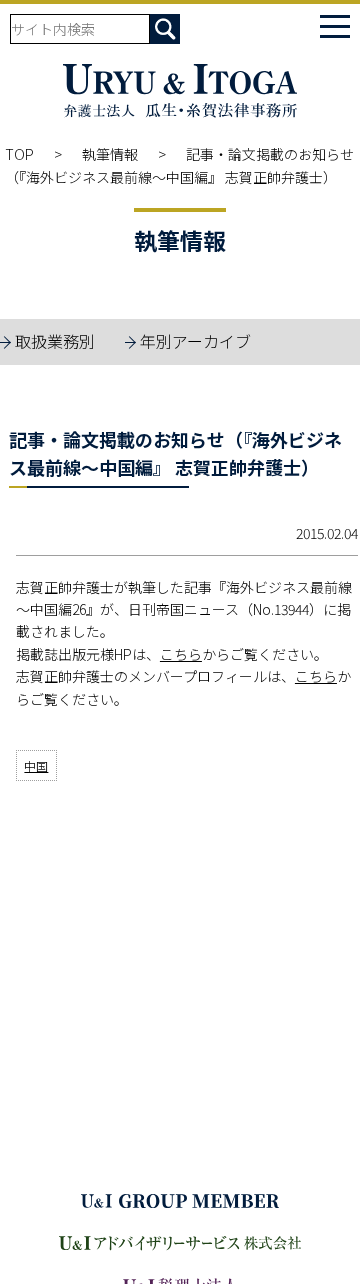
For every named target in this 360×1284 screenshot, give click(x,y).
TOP (19, 154)
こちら (181, 654)
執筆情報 (110, 154)
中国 (36, 765)
